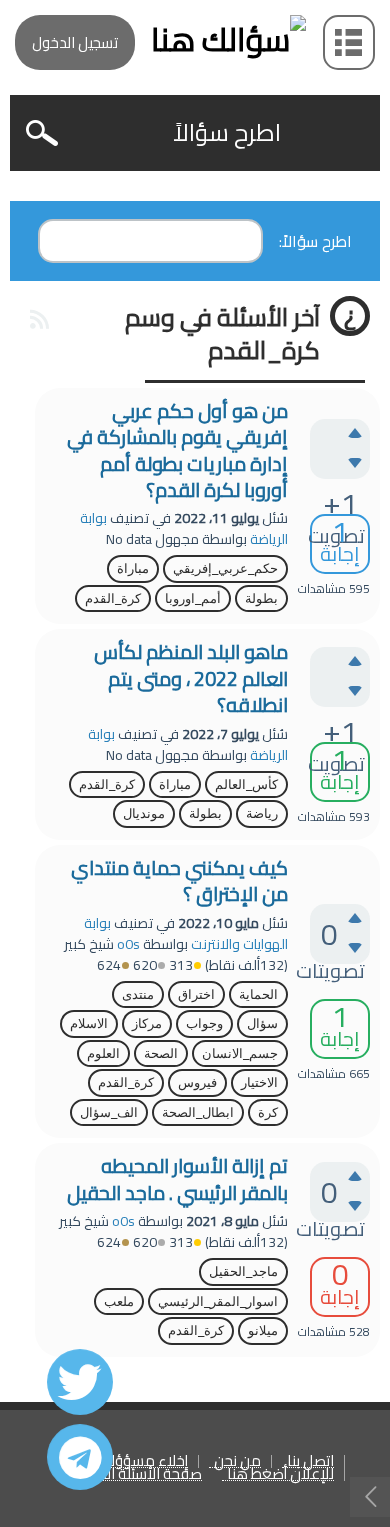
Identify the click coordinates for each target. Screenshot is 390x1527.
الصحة (161, 1053)
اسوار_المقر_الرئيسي (218, 1301)
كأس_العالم (246, 784)
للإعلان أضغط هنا (280, 1474)
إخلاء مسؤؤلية (143, 1461)
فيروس (197, 1082)
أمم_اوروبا (193, 598)
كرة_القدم (113, 598)
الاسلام (89, 1023)
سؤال (262, 1023)
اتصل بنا (310, 1461)
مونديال (144, 813)
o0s (128, 944)
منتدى (138, 994)
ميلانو (263, 1330)
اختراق (196, 994)
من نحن (237, 1461)
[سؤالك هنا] (195, 39)
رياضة (262, 813)
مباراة (133, 568)
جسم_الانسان (240, 1053)
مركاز (147, 1023)
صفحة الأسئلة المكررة (136, 1474)
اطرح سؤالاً (227, 132)
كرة (268, 1112)
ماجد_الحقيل (243, 1271)
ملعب (119, 1301)
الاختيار (259, 1082)
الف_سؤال (109, 1112)
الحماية (258, 994)
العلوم (103, 1053)
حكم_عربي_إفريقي (225, 568)
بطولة (261, 598)
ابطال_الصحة (198, 1112)
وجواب (204, 1023)
